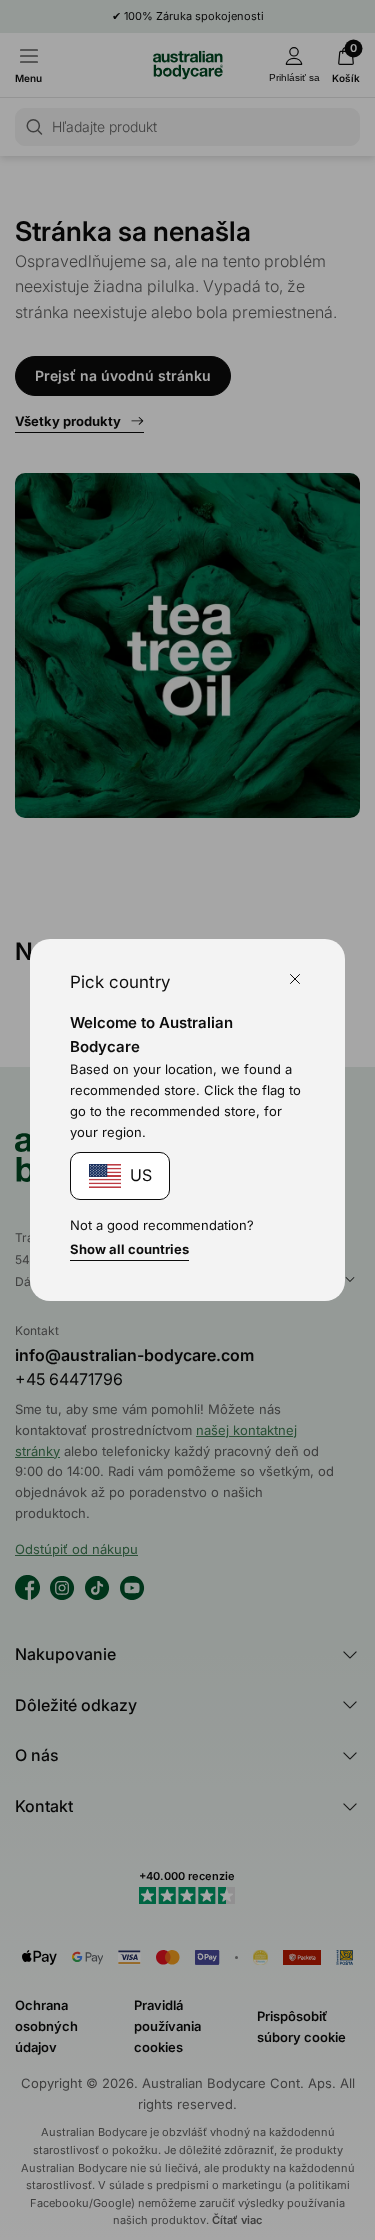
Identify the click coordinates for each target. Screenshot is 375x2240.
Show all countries (129, 1249)
